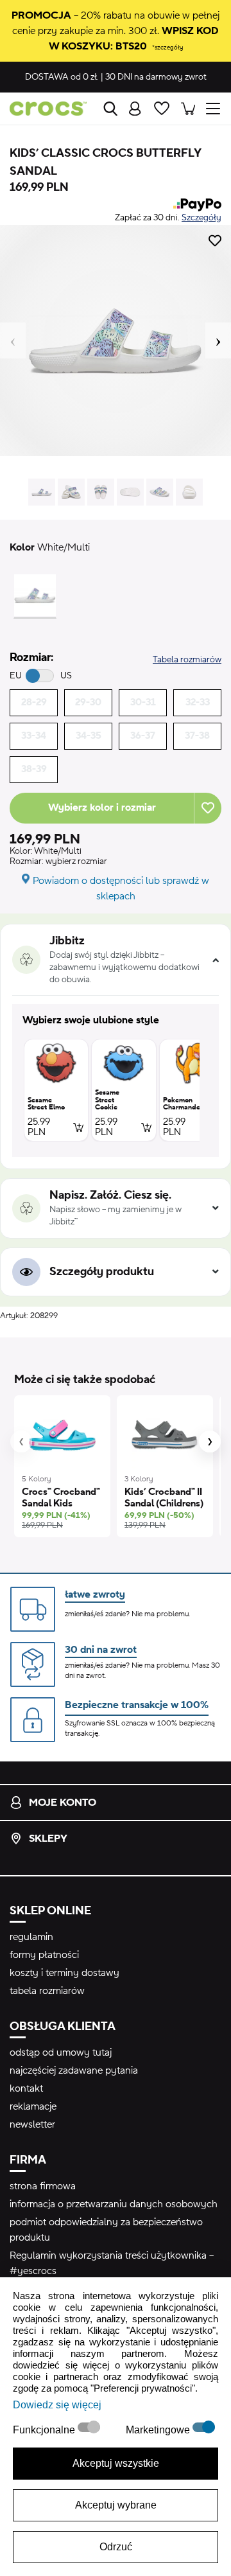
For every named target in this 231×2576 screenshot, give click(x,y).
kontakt (26, 2088)
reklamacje (33, 2106)
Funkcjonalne (45, 2430)
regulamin (31, 1937)
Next (218, 340)
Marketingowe (159, 2430)
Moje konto (63, 1803)
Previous (13, 340)
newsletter (32, 2124)
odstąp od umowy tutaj (61, 2052)
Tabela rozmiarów (187, 660)
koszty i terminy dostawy (64, 1973)
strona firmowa (43, 2186)
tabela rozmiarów (47, 1991)
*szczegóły (167, 47)
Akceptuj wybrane (116, 2505)
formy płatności (44, 1955)
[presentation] (21, 1442)
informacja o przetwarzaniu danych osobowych (114, 2204)
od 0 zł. (62, 77)
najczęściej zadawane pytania (74, 2070)
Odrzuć (116, 2547)
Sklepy (48, 1839)
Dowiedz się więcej (57, 2405)
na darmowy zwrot (156, 77)
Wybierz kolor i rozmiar (102, 807)
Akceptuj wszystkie (116, 2463)
